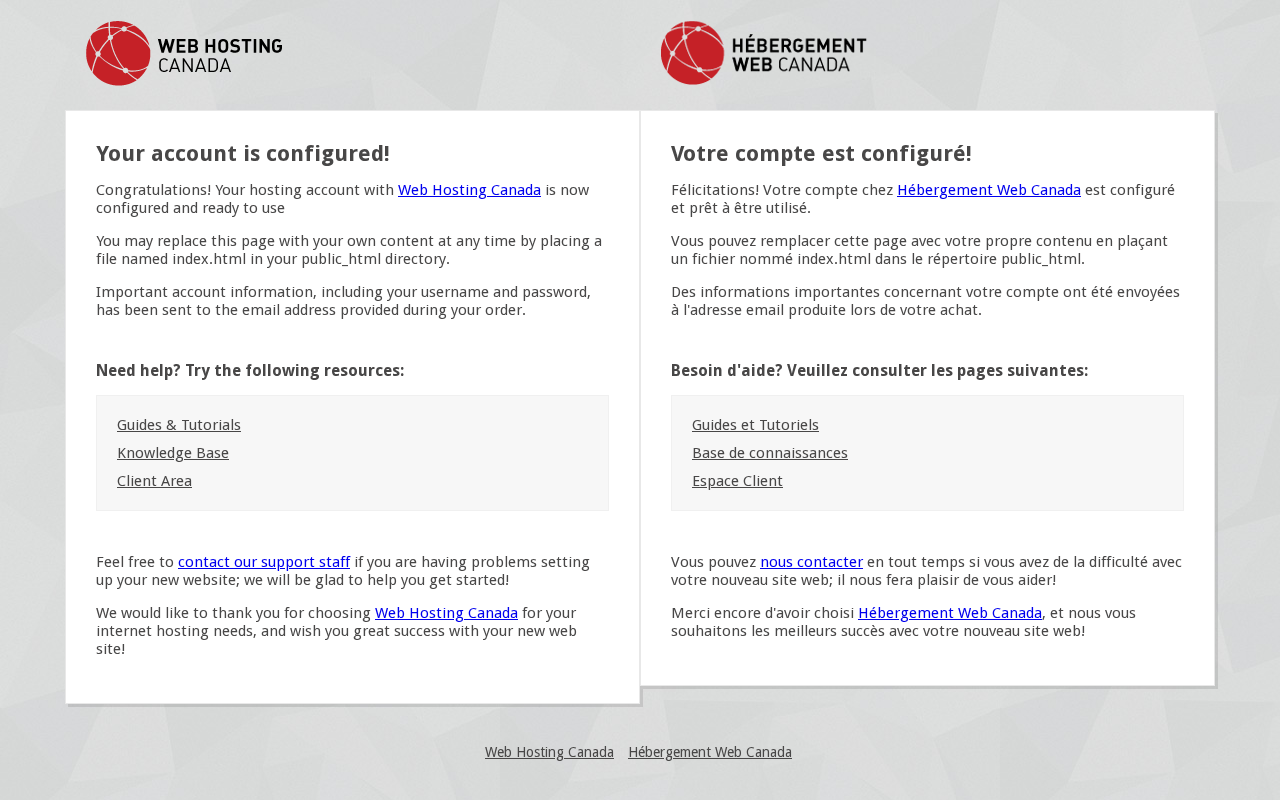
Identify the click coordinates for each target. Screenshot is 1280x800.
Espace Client (737, 481)
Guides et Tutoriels (755, 425)
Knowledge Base (173, 453)
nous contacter (811, 562)
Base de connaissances (770, 453)
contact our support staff (264, 562)
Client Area (154, 481)
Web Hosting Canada (469, 190)
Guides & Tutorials (179, 425)
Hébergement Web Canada (989, 190)
